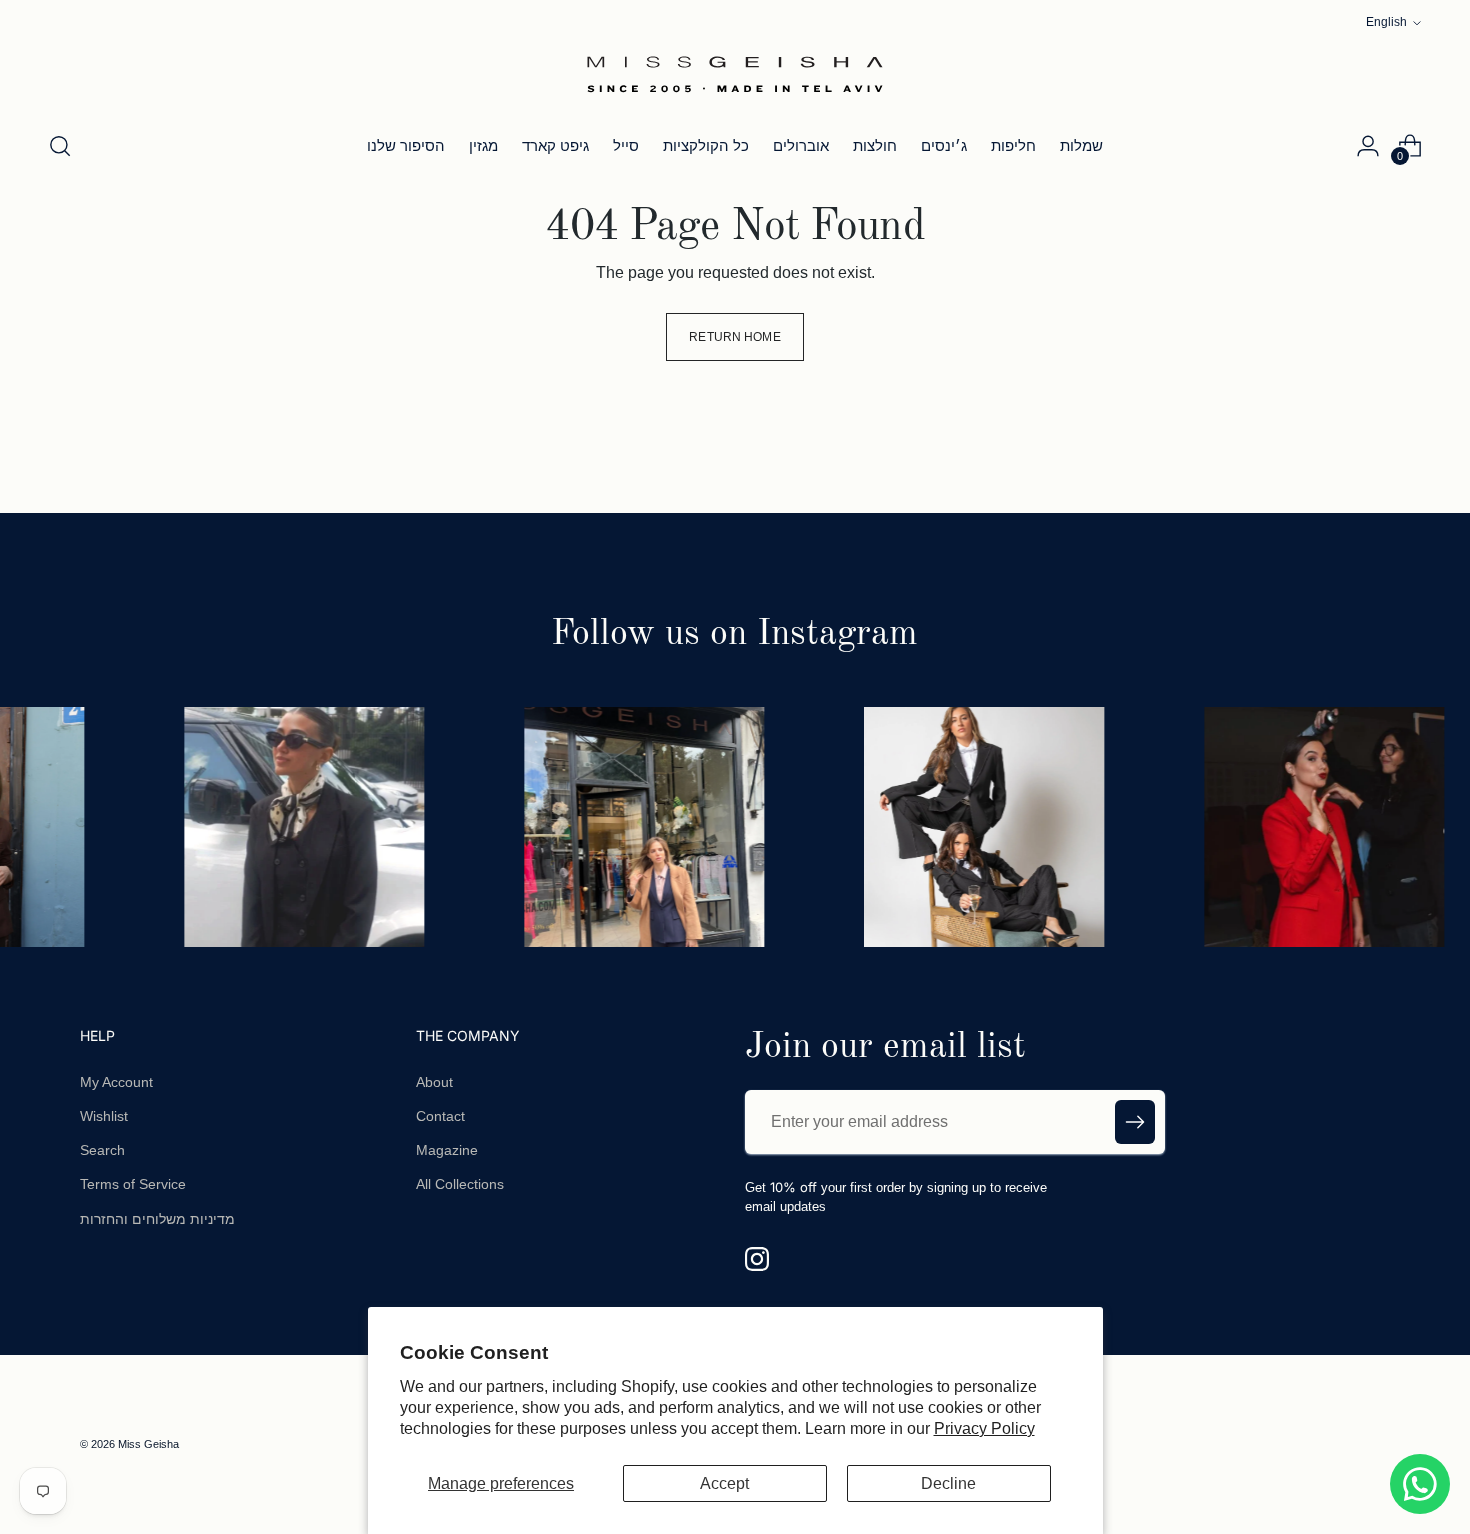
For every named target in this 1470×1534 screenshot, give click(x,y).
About (434, 1082)
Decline (948, 1483)
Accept (724, 1483)
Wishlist (104, 1116)
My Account (116, 1082)
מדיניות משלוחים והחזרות (157, 1219)
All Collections (460, 1184)
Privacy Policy (984, 1428)
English (1386, 22)
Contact (440, 1116)
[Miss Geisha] (735, 74)
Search (102, 1150)
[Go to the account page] (1368, 146)
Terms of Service (133, 1184)
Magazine (447, 1150)
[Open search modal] (60, 146)
